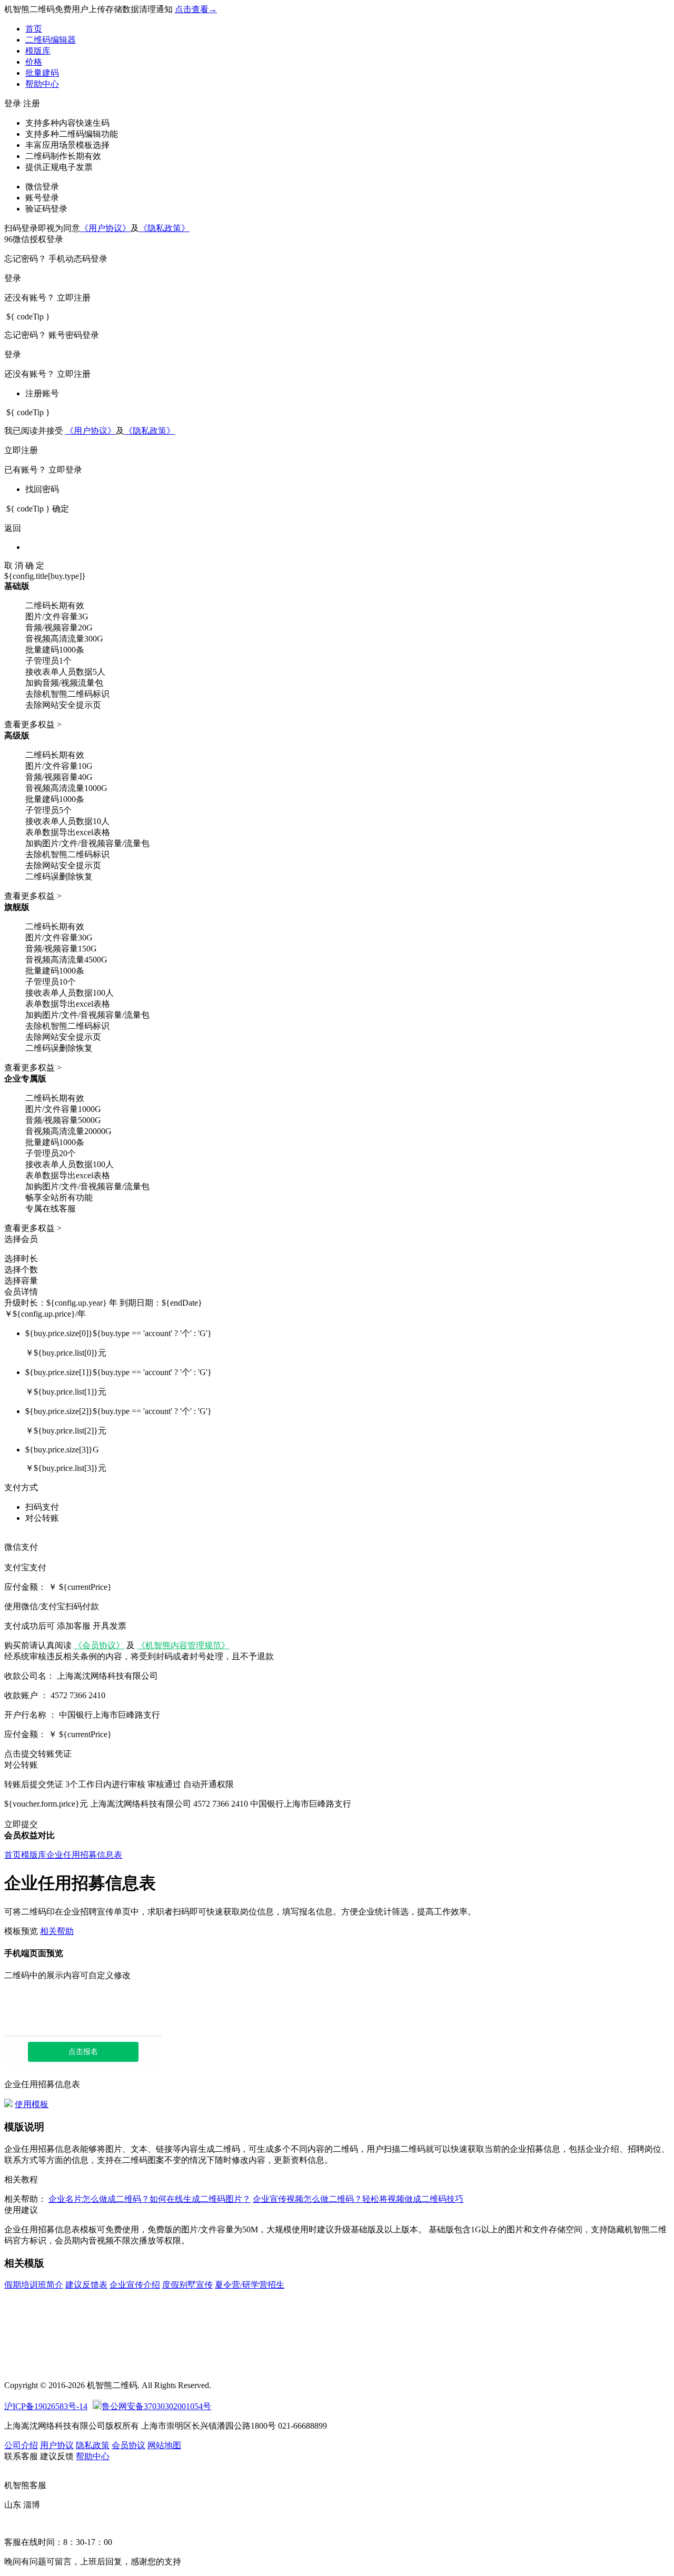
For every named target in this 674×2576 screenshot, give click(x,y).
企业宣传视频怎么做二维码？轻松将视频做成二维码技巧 (358, 2199)
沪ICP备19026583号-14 (46, 2406)
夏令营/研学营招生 (250, 2285)
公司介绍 (21, 2445)
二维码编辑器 (51, 40)
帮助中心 (42, 84)
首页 (34, 29)
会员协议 (128, 2445)
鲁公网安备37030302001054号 (156, 2406)
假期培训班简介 (34, 2285)
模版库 (38, 51)
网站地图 (164, 2445)
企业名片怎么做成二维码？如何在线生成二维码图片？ (150, 2199)
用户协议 (57, 2445)
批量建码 (42, 73)
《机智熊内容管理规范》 (183, 1645)
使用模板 (32, 2104)
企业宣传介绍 (135, 2285)
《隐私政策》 (164, 228)
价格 (34, 62)
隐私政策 (93, 2445)
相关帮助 (57, 1931)
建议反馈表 (86, 2285)
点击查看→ (196, 9)
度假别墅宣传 (187, 2285)
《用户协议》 (105, 228)
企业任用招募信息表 (84, 1855)
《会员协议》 (99, 1645)
